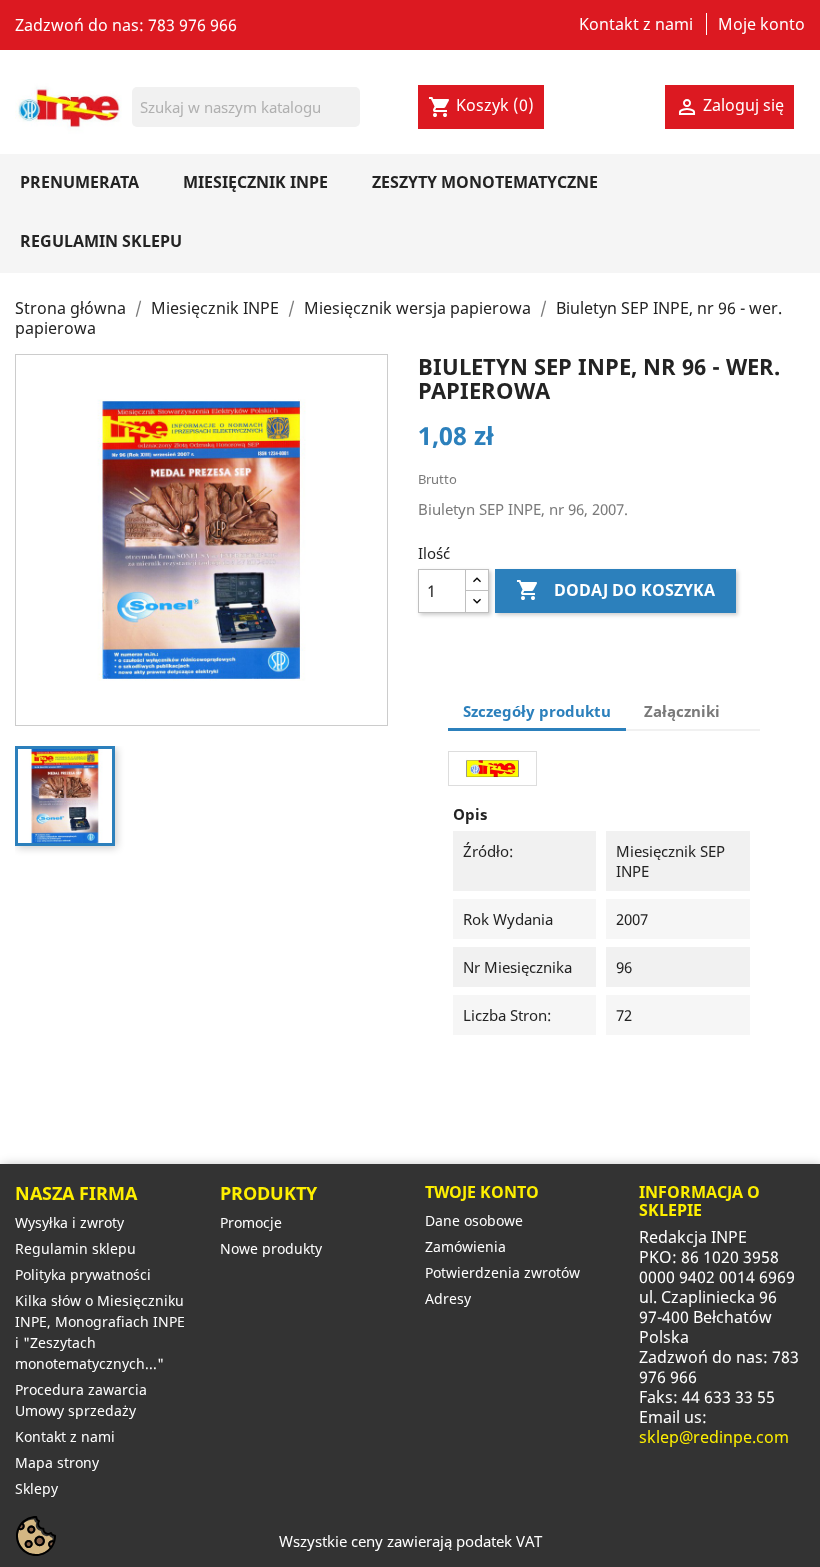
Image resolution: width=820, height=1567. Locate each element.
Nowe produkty (271, 1248)
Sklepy (36, 1488)
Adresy (448, 1298)
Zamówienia (465, 1246)
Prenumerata (79, 182)
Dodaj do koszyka (615, 590)
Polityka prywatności (83, 1274)
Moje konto (761, 24)
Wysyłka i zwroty (69, 1222)
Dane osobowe (474, 1220)
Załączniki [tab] (682, 711)
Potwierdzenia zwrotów (502, 1272)
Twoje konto (482, 1192)
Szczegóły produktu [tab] (537, 711)
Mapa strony (57, 1462)
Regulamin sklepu (101, 241)
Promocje (251, 1222)
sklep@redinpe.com (714, 1437)
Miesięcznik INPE (255, 182)
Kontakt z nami (636, 24)
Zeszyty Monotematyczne (485, 182)
